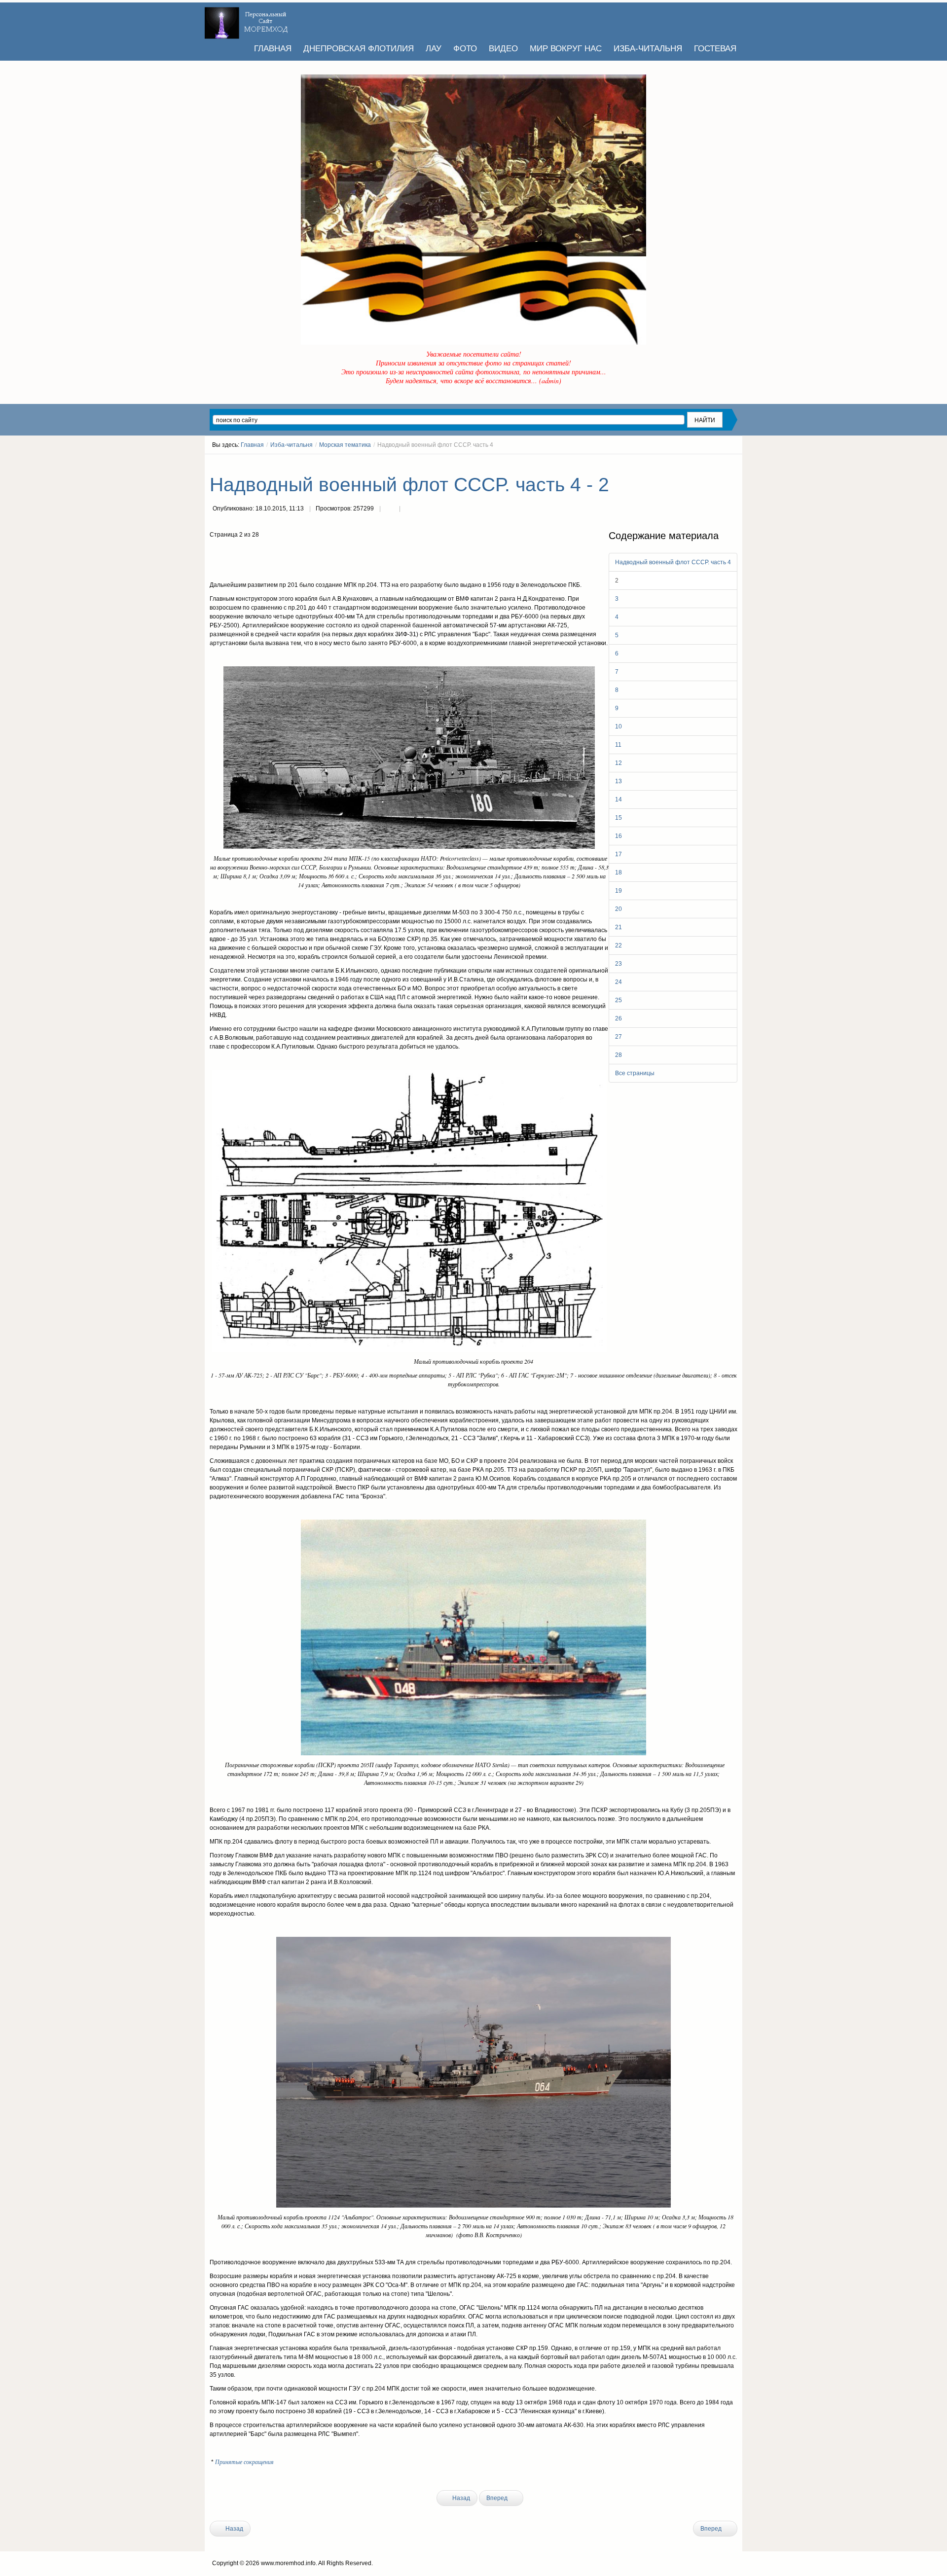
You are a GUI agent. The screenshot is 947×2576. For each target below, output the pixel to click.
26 (619, 1018)
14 (619, 799)
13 (619, 781)
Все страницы (635, 1073)
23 (619, 964)
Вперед (498, 2498)
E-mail (409, 509)
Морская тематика (345, 445)
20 (619, 909)
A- (734, 463)
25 (619, 1000)
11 (618, 745)
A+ (716, 463)
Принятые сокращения (244, 2462)
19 (619, 891)
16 (619, 836)
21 (619, 927)
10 (619, 726)
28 (619, 1055)
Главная (252, 445)
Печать (390, 509)
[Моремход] (248, 20)
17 (619, 854)
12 (619, 763)
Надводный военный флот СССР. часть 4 (673, 562)
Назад (460, 2498)
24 (619, 982)
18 (619, 872)
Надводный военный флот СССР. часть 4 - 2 (409, 485)
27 (619, 1037)
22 (619, 945)
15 (619, 818)
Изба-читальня (291, 445)
